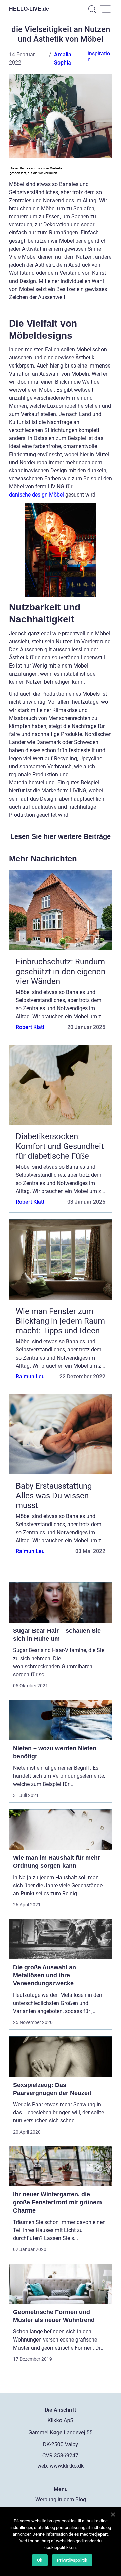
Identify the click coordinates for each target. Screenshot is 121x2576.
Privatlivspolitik (72, 2560)
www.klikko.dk (67, 2466)
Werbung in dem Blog (61, 2500)
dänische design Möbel (36, 495)
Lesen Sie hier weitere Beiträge (61, 836)
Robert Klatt (30, 1027)
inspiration (99, 57)
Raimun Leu (30, 1377)
